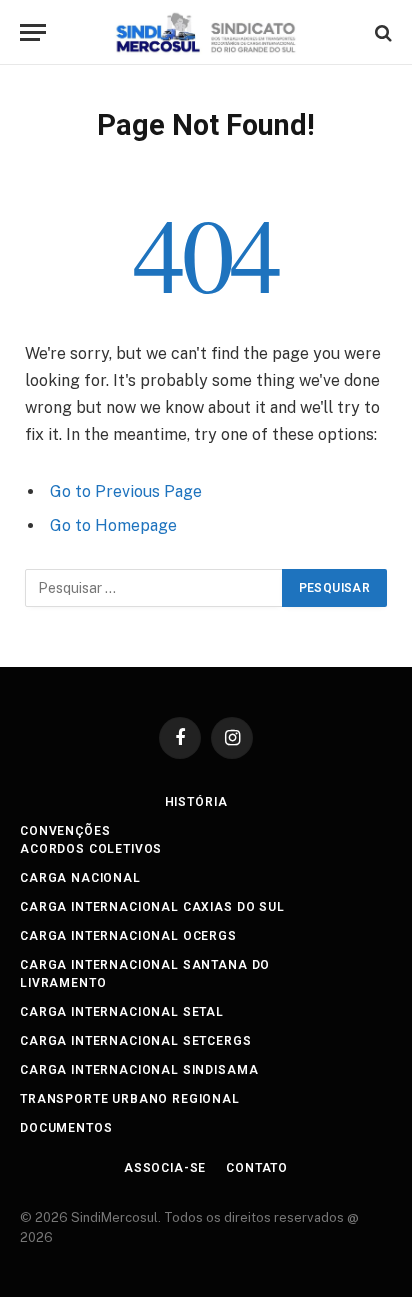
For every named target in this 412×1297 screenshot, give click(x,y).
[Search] (381, 32)
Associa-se (165, 1168)
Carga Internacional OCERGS (128, 936)
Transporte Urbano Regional (130, 1099)
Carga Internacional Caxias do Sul (152, 907)
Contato (257, 1168)
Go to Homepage (113, 525)
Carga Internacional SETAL (122, 1012)
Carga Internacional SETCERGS (136, 1041)
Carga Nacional (80, 878)
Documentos (66, 1128)
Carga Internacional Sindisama (139, 1070)
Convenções (65, 831)
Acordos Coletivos (91, 849)
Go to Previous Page (126, 491)
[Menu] (33, 32)
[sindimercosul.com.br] (206, 32)
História (196, 802)
